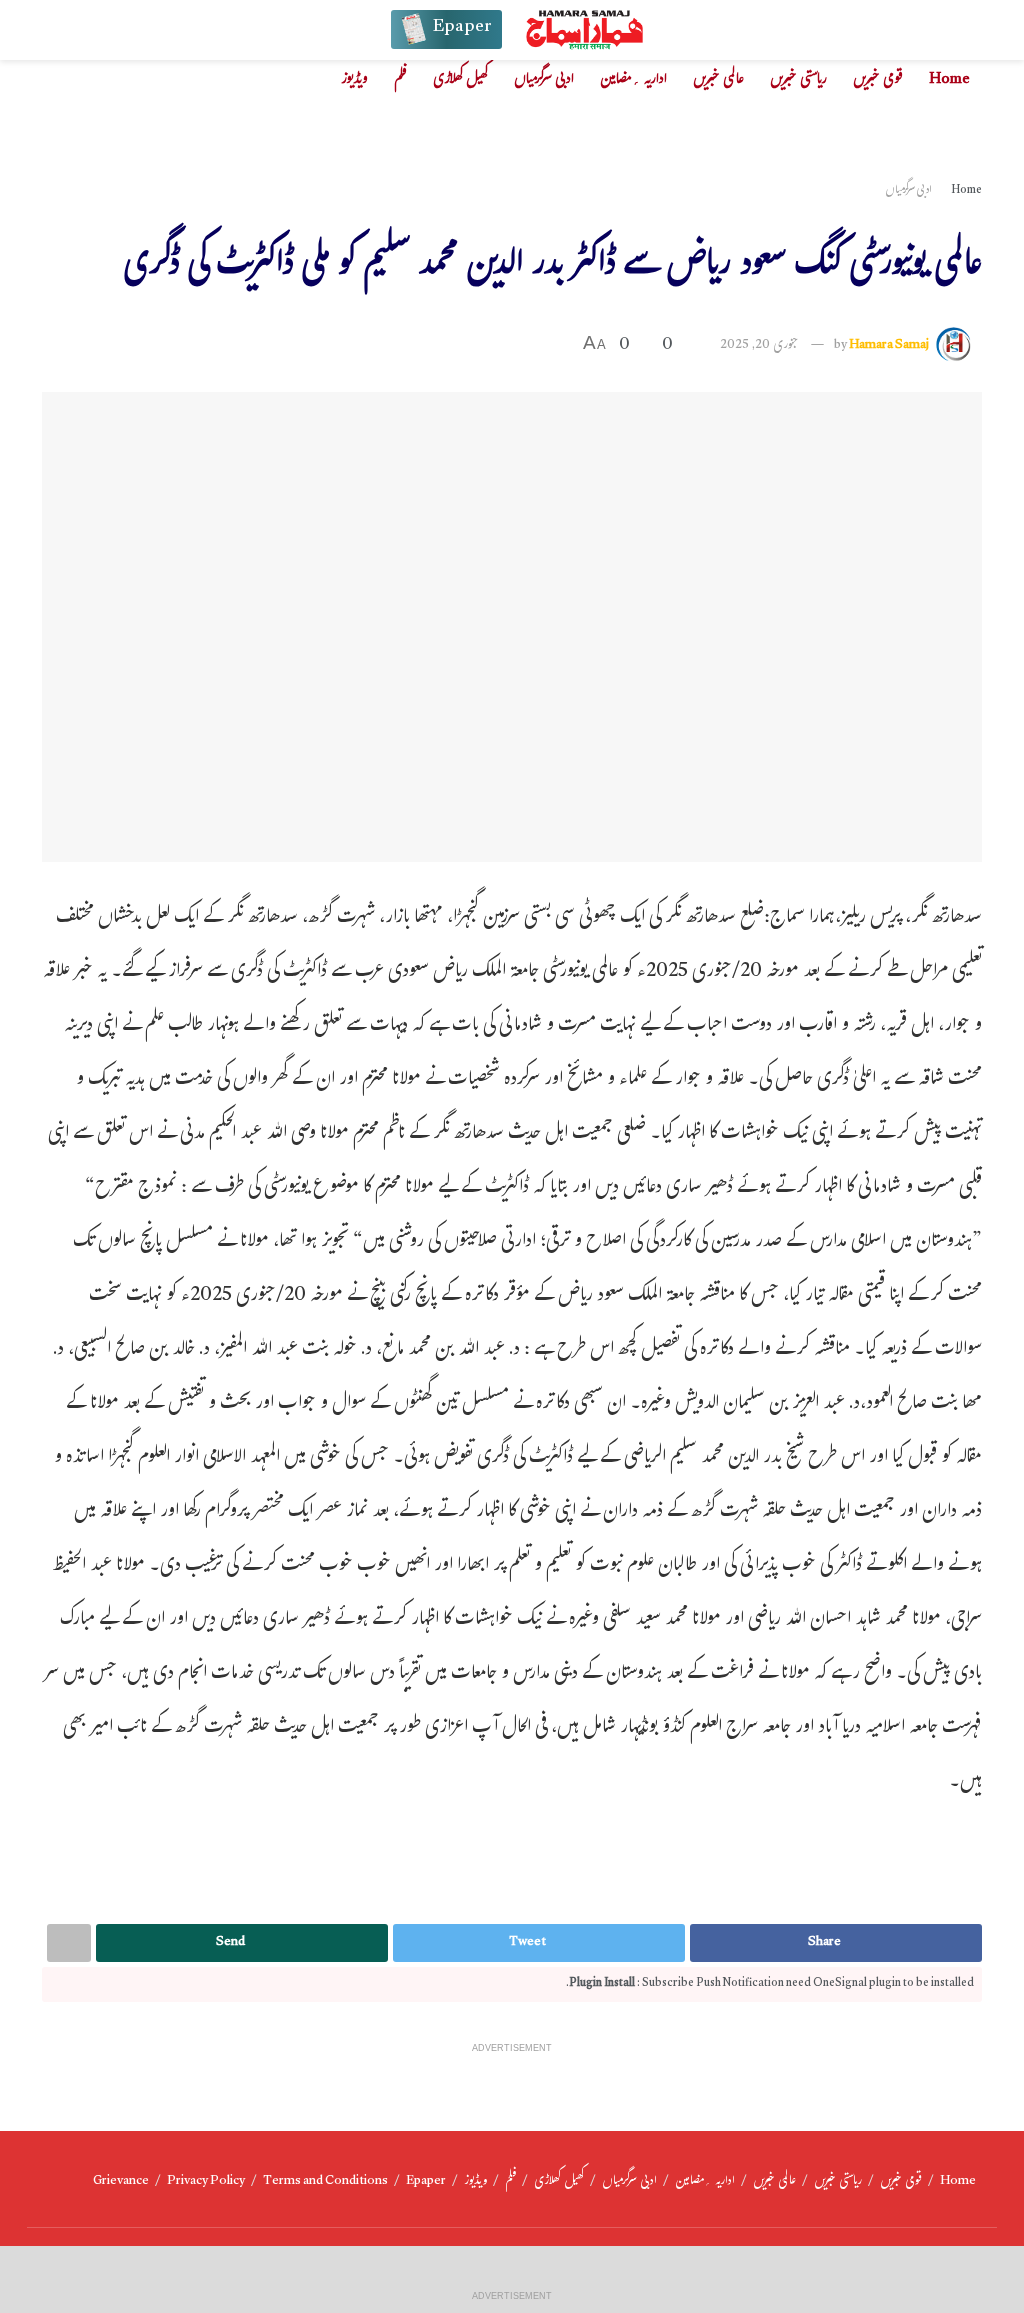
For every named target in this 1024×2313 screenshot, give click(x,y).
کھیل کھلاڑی (460, 80)
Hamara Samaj (889, 346)
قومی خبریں (878, 80)
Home (949, 80)
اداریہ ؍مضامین (633, 80)
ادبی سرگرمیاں (544, 80)
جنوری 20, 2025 (759, 346)
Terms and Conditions (325, 2182)
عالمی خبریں (718, 80)
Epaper (426, 2182)
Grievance (121, 2182)
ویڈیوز (354, 80)
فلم (400, 80)
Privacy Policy (206, 2182)
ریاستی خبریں (798, 80)
